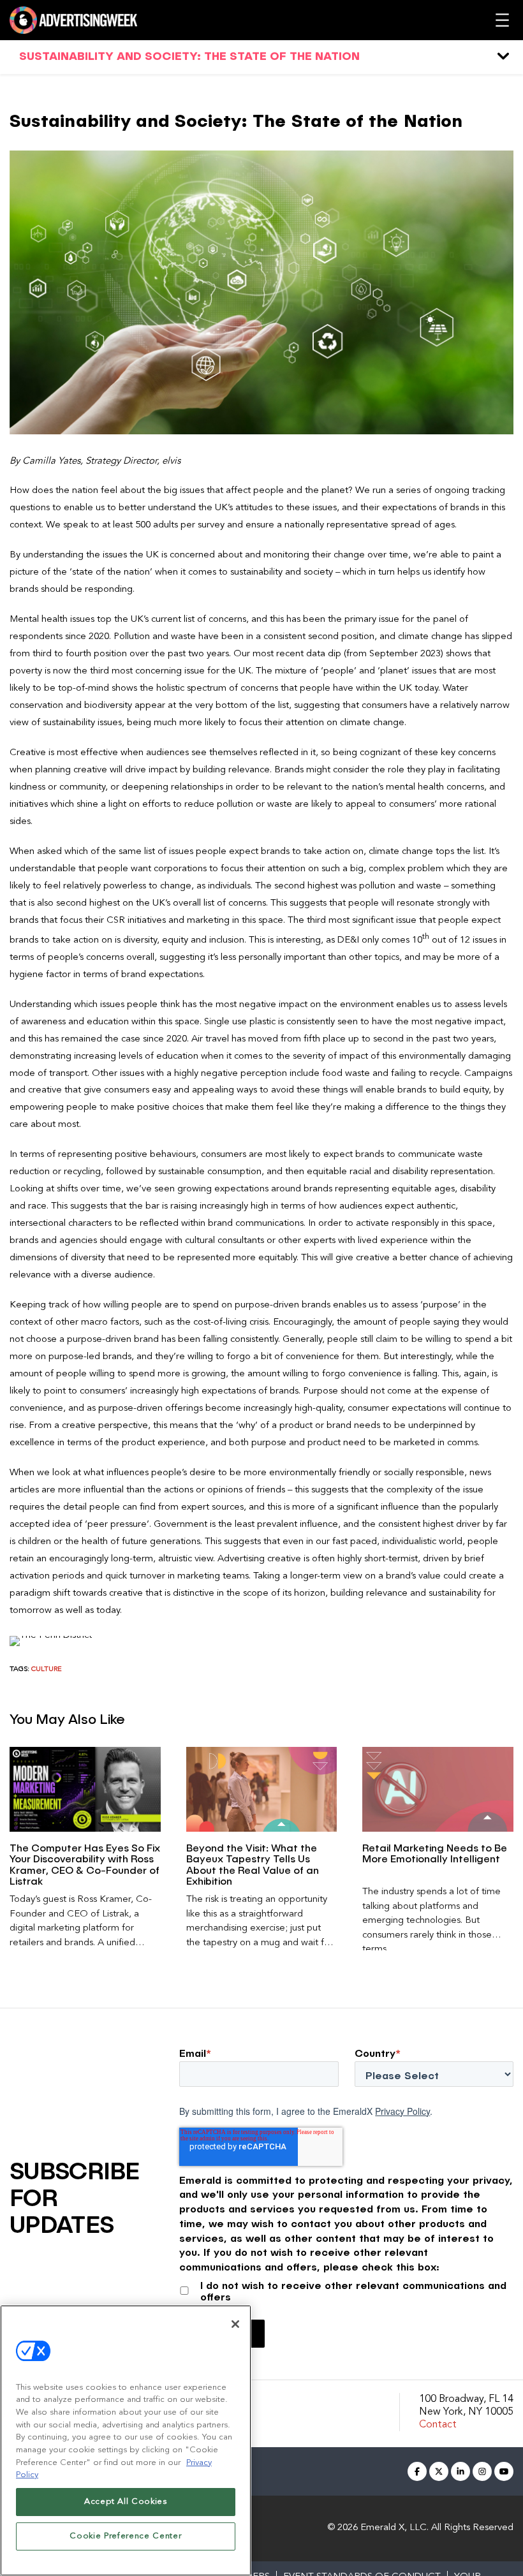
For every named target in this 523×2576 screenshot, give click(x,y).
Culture (47, 1669)
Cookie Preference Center (125, 2536)
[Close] (235, 2324)
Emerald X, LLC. (394, 2528)
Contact (438, 2425)
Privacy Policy (402, 2111)
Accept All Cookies (126, 2502)
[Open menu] (502, 20)
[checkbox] (346, 2289)
